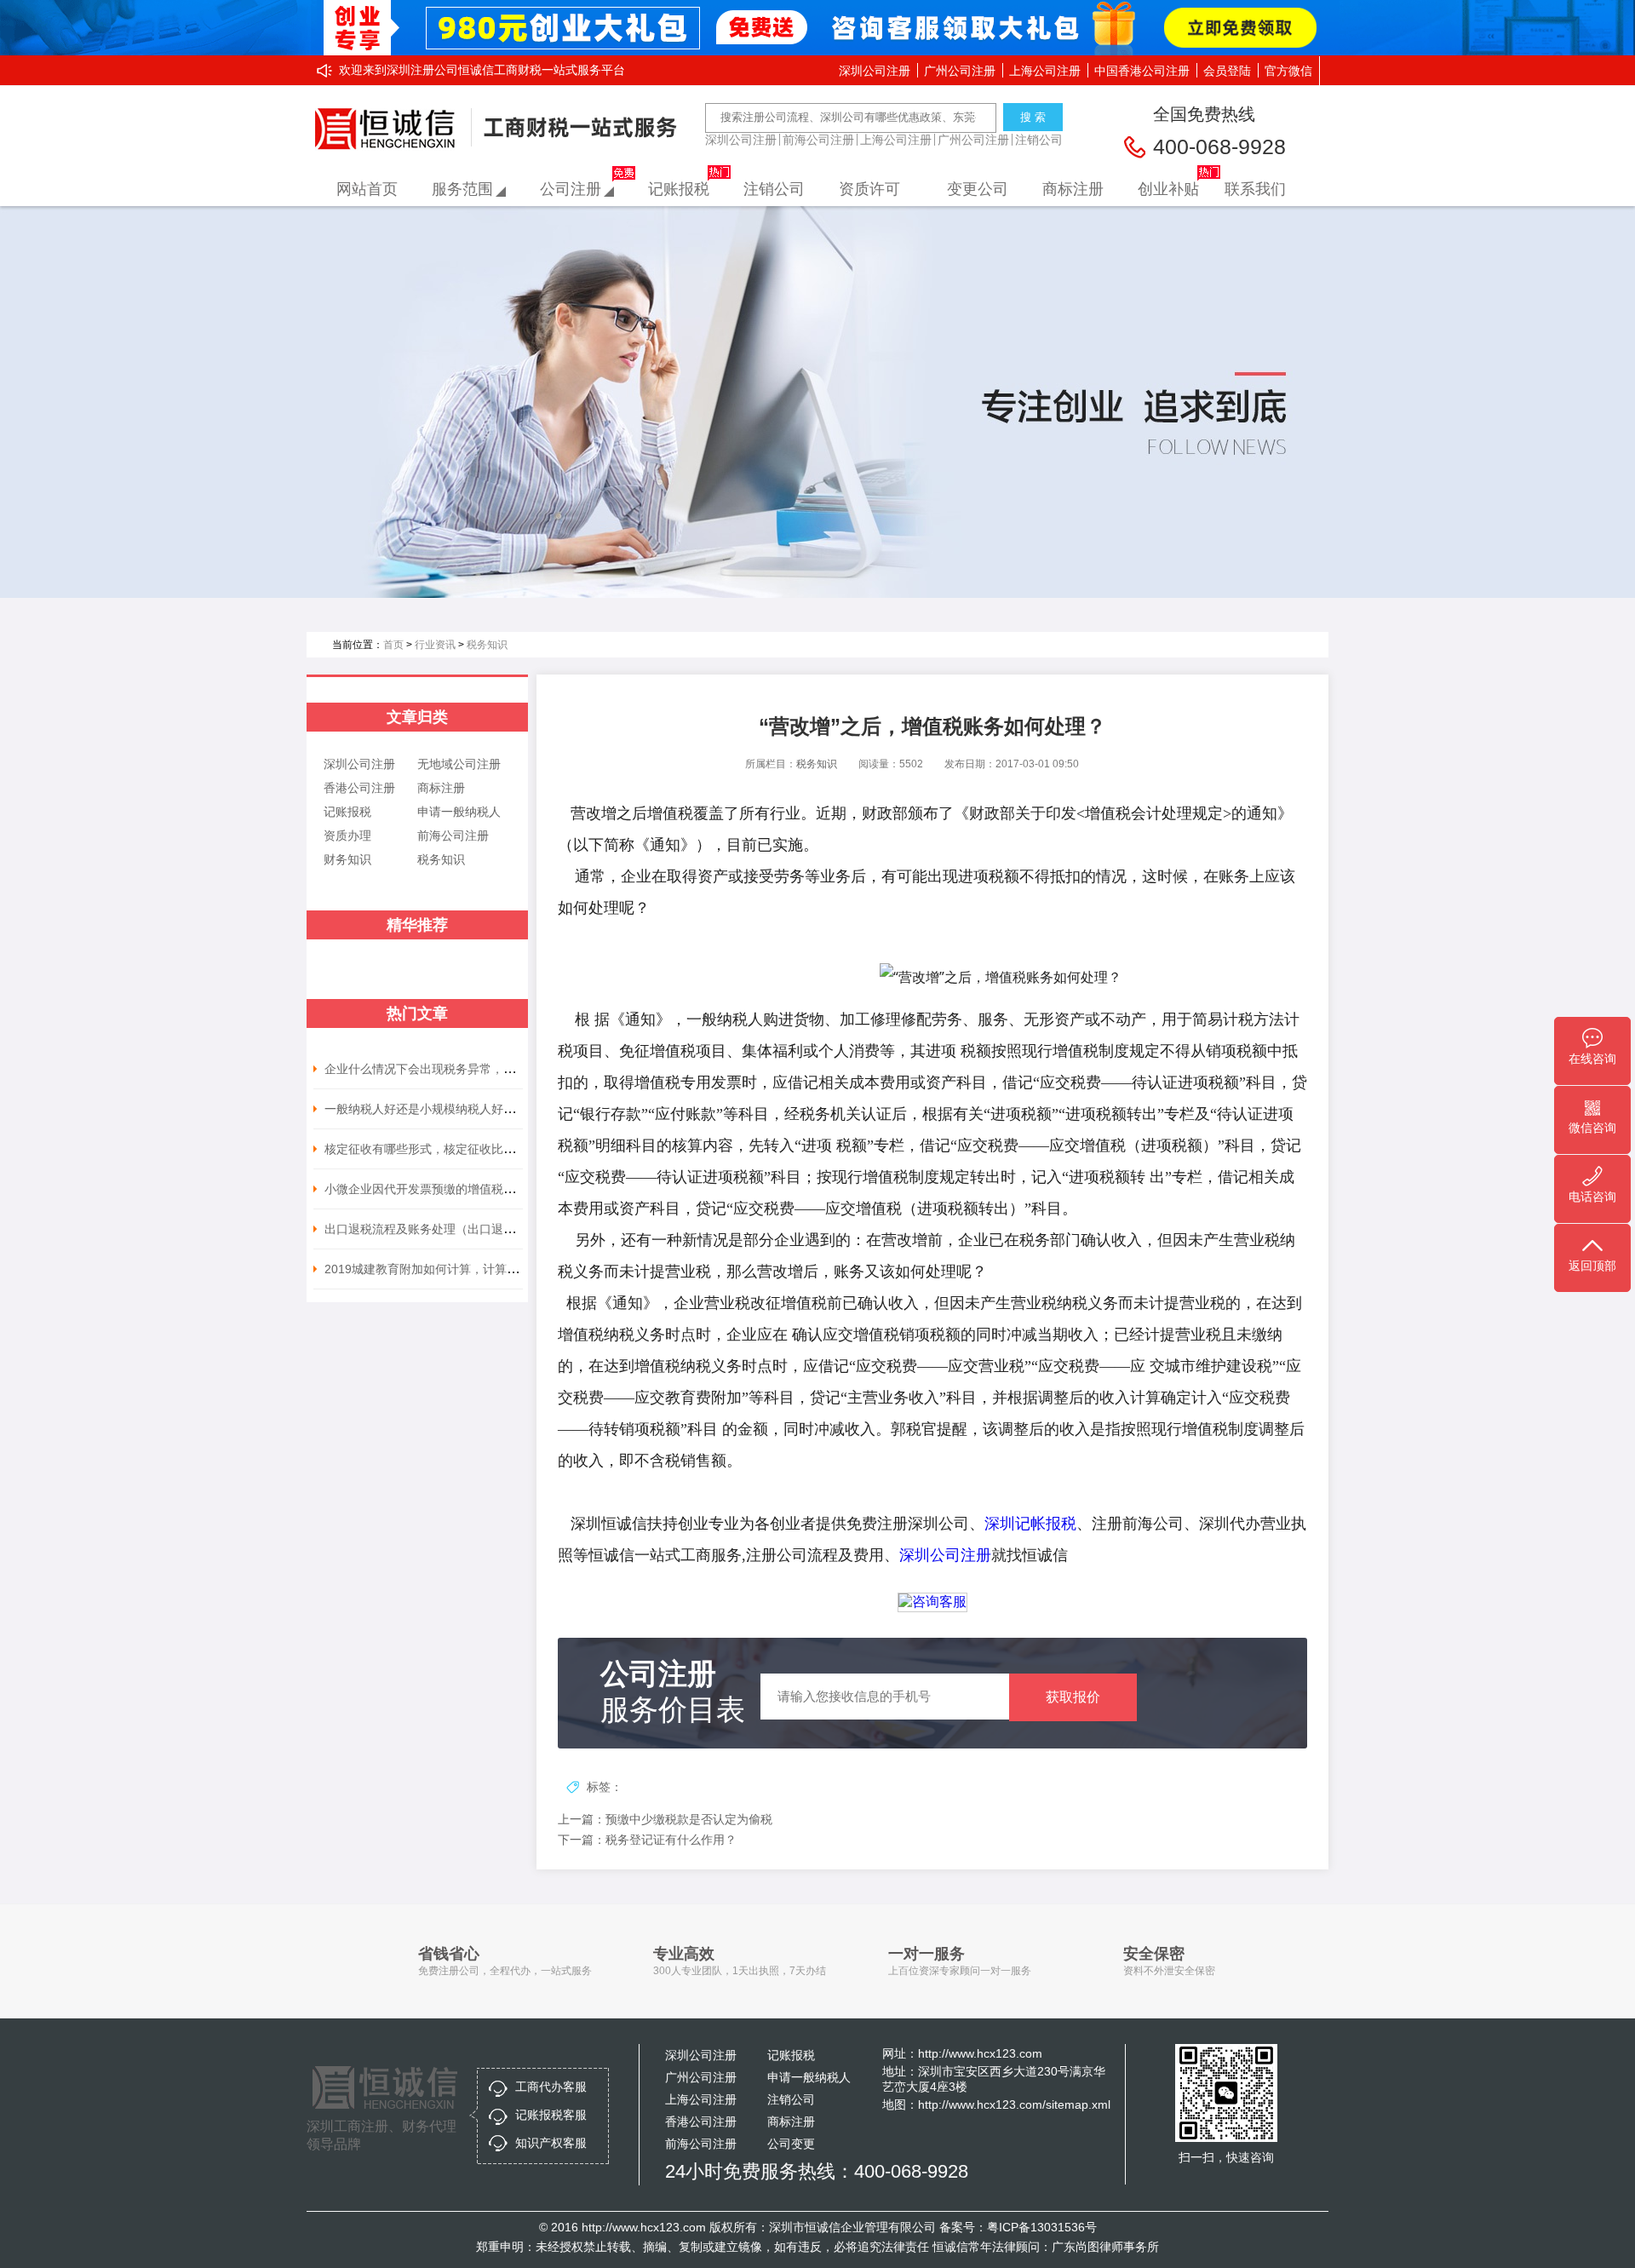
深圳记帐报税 (1030, 1524)
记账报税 (679, 189)
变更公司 (978, 189)
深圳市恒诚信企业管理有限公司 (852, 2227)
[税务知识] (817, 402)
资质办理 (347, 835)
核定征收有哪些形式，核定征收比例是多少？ (444, 1149)
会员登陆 (1227, 71)
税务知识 (487, 645)
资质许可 (869, 189)
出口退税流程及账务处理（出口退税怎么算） (444, 1229)
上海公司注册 (1045, 71)
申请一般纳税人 (459, 812)
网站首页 (367, 189)
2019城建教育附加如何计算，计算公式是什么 (445, 1269)
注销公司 (1039, 140)
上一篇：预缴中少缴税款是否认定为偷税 (665, 1819)
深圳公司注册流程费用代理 (390, 129)
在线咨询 (1592, 1059)
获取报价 (1073, 1697)
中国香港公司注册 (1142, 71)
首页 (393, 645)
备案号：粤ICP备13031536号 (1018, 2227)
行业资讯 (435, 645)
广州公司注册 (960, 71)
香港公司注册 (359, 788)
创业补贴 (1168, 189)
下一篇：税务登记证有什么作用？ (647, 1840)
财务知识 (347, 859)
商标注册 (1073, 189)
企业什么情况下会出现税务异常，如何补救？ (444, 1069)
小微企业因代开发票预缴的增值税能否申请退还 (450, 1189)
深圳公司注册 (875, 71)
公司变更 (791, 2144)
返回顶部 (1592, 1266)
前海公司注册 (818, 140)
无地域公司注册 (459, 764)
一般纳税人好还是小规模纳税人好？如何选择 (444, 1109)
